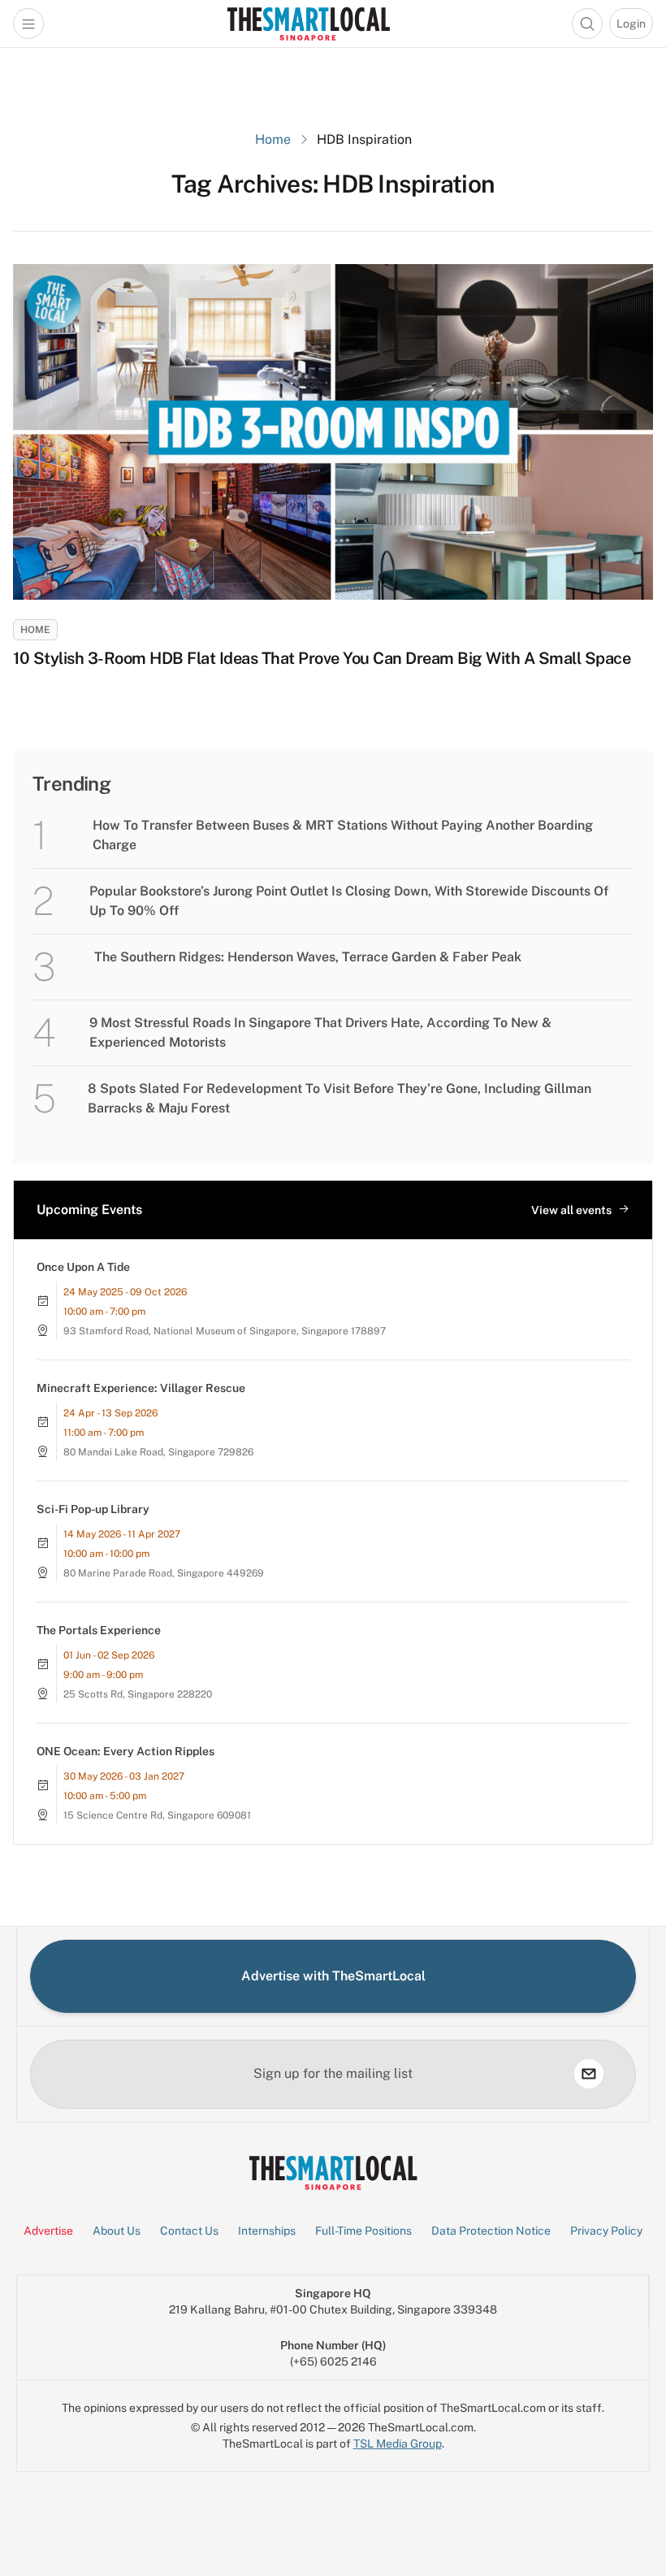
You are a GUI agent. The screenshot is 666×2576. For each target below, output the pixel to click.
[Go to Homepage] (308, 24)
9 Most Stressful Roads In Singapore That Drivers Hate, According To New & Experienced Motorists (320, 1032)
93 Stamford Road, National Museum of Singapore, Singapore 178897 (225, 1331)
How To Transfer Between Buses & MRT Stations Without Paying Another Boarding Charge (343, 835)
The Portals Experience (99, 1630)
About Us (117, 2231)
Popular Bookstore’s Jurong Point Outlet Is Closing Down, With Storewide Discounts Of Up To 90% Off (349, 901)
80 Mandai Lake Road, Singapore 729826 (158, 1452)
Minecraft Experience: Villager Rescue (141, 1388)
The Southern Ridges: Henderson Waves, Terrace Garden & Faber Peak (308, 957)
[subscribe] (589, 2074)
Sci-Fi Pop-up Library (93, 1509)
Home (273, 139)
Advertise (48, 2231)
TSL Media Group (398, 2444)
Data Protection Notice (491, 2231)
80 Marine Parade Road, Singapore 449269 (164, 1573)
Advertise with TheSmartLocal (333, 1976)
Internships (267, 2231)
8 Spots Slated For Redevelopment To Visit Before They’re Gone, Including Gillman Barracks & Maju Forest (339, 1098)
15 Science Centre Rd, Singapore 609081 (157, 1815)
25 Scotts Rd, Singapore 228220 (138, 1694)
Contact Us (189, 2231)
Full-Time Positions (363, 2231)
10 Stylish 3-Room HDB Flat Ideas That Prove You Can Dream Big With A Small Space (322, 658)
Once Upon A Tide (83, 1267)
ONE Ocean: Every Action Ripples (125, 1751)
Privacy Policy (606, 2231)
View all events (571, 1210)
